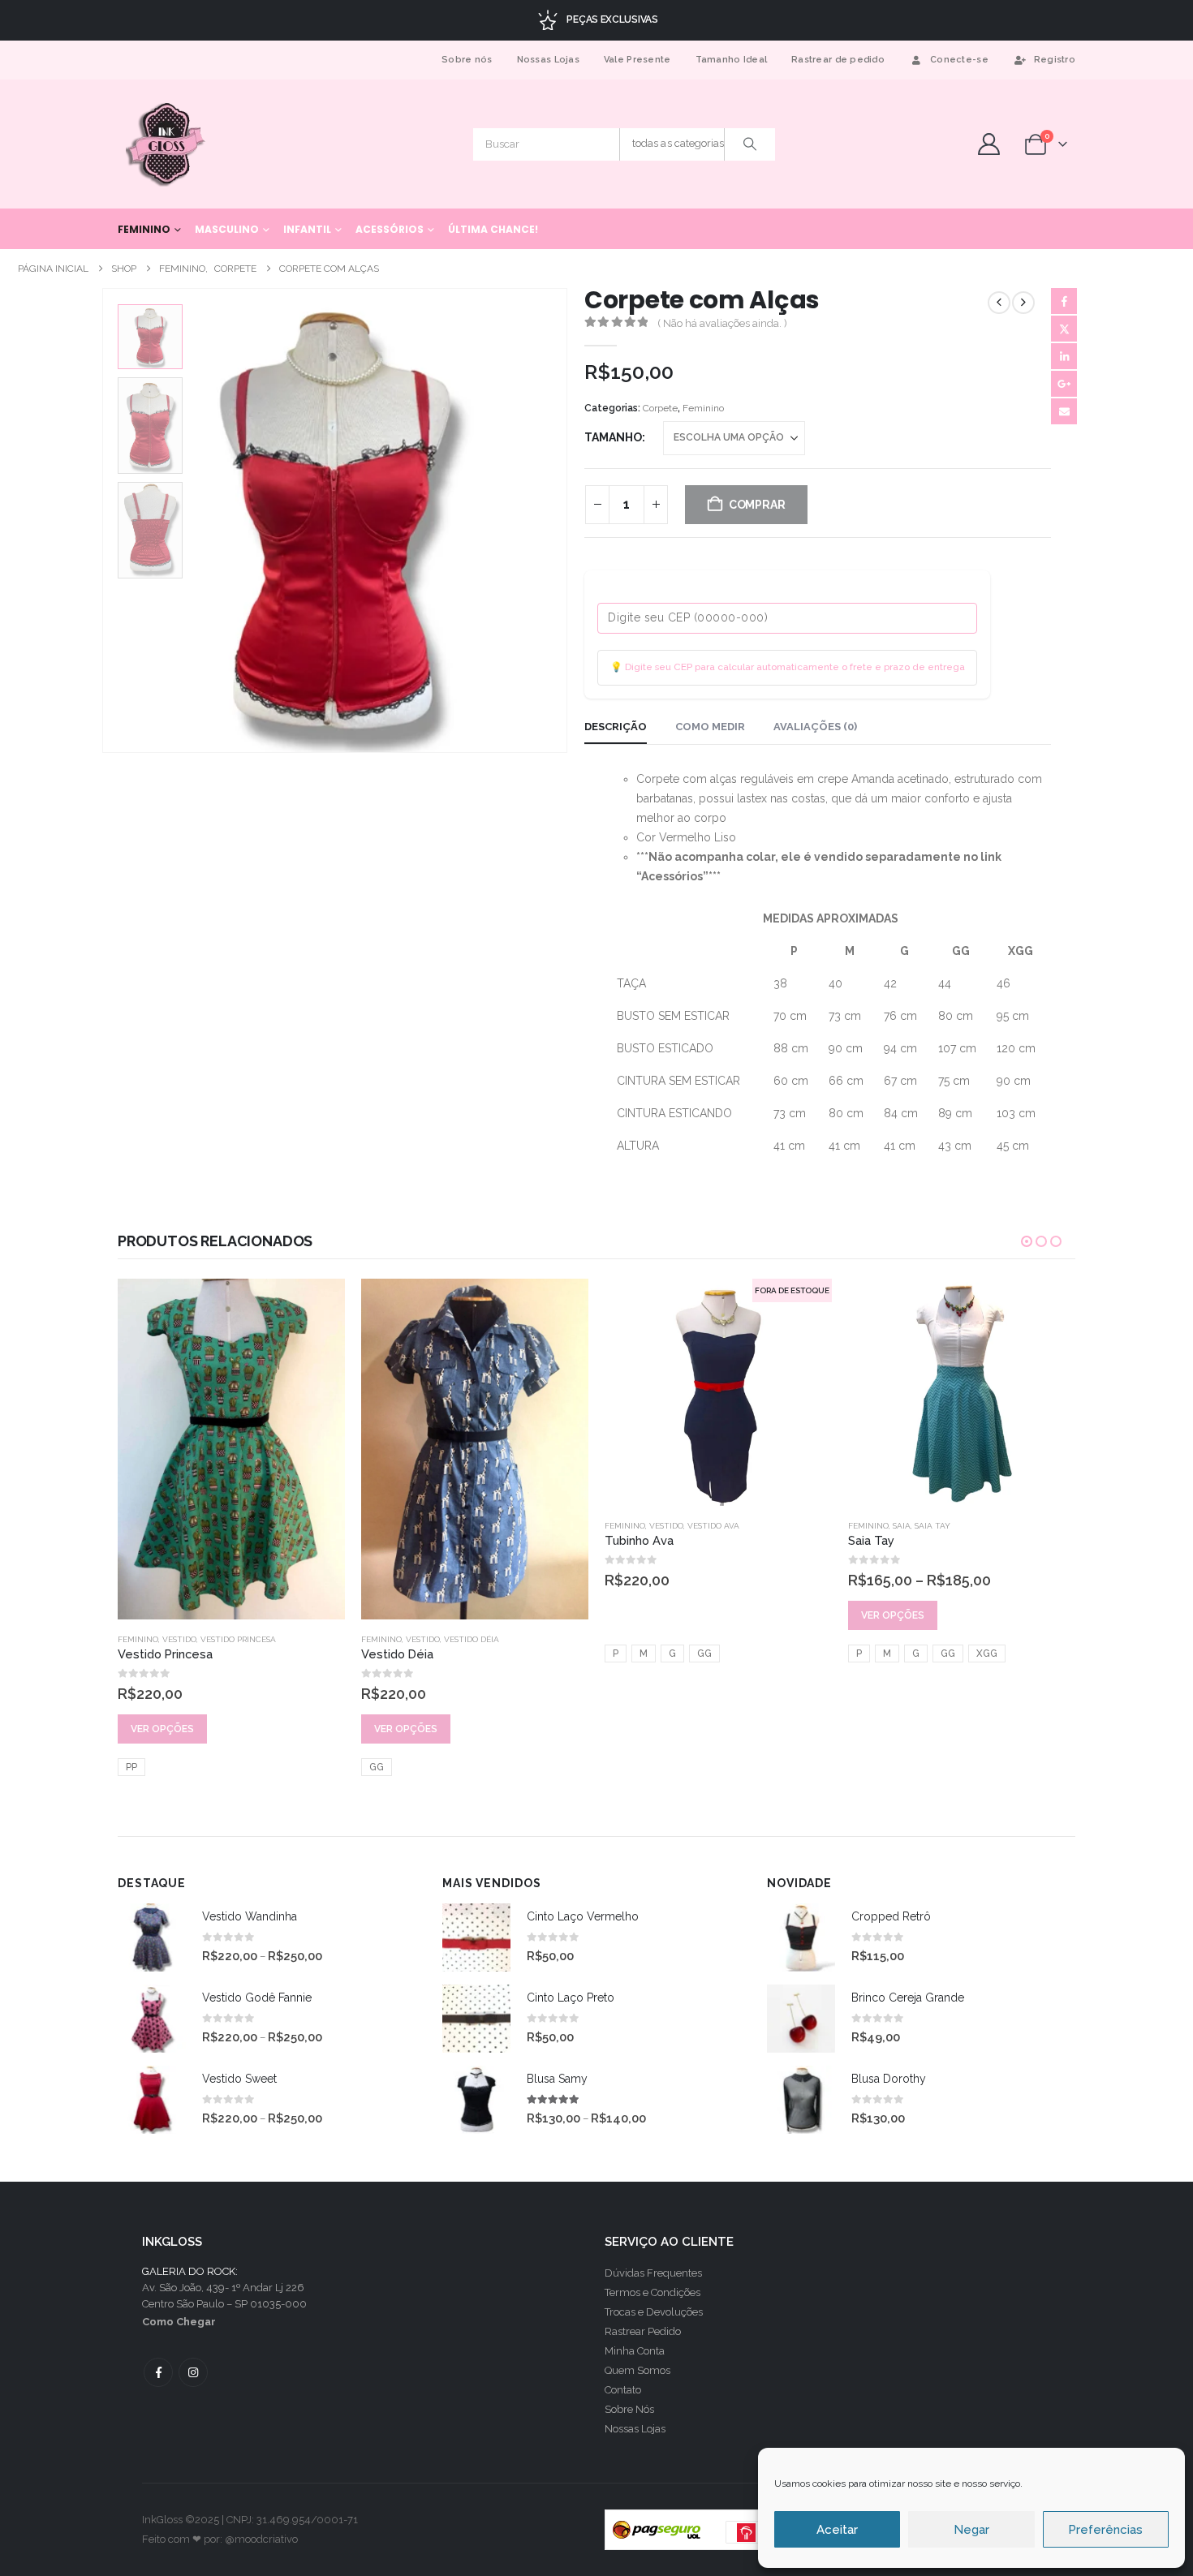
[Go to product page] (231, 1449)
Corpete (660, 408)
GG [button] (377, 1767)
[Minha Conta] (988, 144)
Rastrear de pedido (838, 60)
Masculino (227, 229)
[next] (1023, 303)
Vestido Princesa (238, 1639)
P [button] (616, 1654)
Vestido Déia (472, 1639)
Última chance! (493, 229)
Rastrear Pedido (643, 2331)
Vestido (179, 1639)
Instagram (193, 2372)
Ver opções (162, 1729)
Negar (971, 2530)
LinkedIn (1064, 356)
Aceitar (837, 2530)
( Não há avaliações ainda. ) (722, 323)
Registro (1055, 60)
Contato (623, 2390)
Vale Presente (637, 60)
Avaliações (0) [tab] (815, 727)
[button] (106, 521)
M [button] (644, 1654)
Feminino (144, 229)
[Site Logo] (167, 144)
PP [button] (131, 1767)
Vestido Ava (713, 1526)
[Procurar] (750, 144)
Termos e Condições (652, 2292)
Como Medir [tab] (710, 727)
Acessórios (390, 229)
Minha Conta (635, 2351)
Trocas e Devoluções (654, 2312)
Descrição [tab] (616, 727)
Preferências (1105, 2530)
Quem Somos (637, 2370)
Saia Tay (932, 1526)
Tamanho (613, 437)
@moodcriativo (261, 2539)
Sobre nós (467, 60)
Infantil (307, 229)
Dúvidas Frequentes (653, 2273)
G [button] (672, 1654)
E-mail (1064, 411)
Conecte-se (959, 60)
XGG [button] (987, 1654)
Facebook (1064, 301)
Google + (1064, 384)
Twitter (1064, 329)
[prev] (999, 303)
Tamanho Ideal (732, 60)
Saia (902, 1526)
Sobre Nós (629, 2409)
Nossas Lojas (548, 60)
